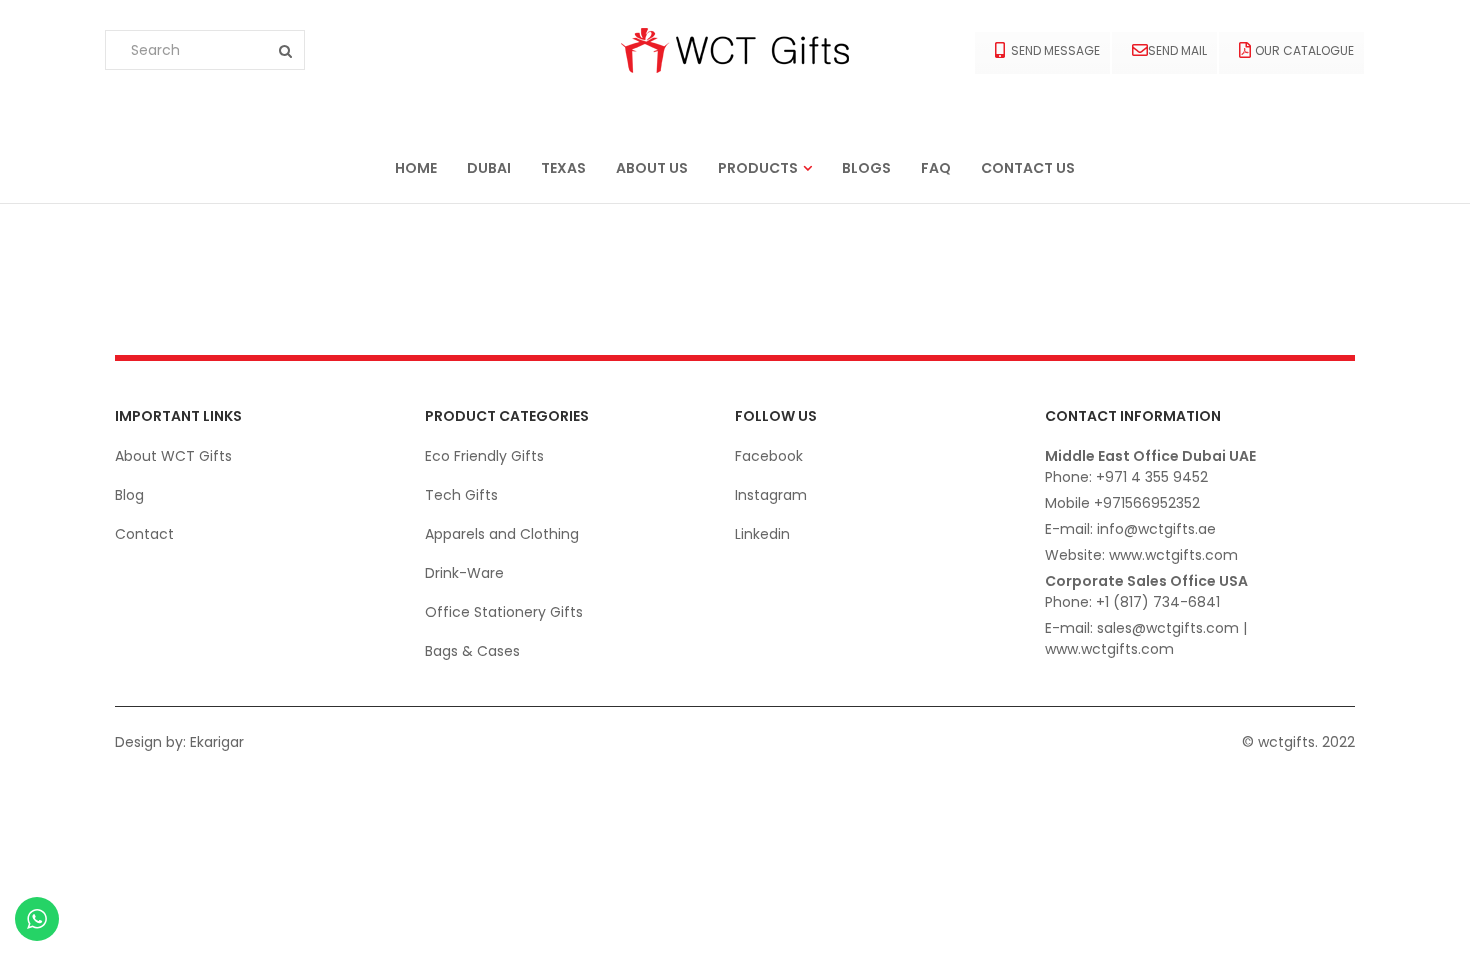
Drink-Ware (464, 573)
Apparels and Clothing (502, 534)
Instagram (771, 495)
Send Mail (1177, 50)
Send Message (1055, 50)
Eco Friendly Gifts (484, 456)
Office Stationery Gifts (504, 612)
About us (652, 168)
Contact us (1028, 168)
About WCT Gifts (173, 456)
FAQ (936, 168)
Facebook (769, 456)
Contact (144, 534)
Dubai (489, 168)
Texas (563, 168)
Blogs (866, 168)
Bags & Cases (472, 651)
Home (416, 168)
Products (758, 168)
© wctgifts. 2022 (1298, 742)
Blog (129, 495)
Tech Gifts (461, 495)
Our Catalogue (1304, 50)
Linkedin (762, 534)
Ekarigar (217, 742)
